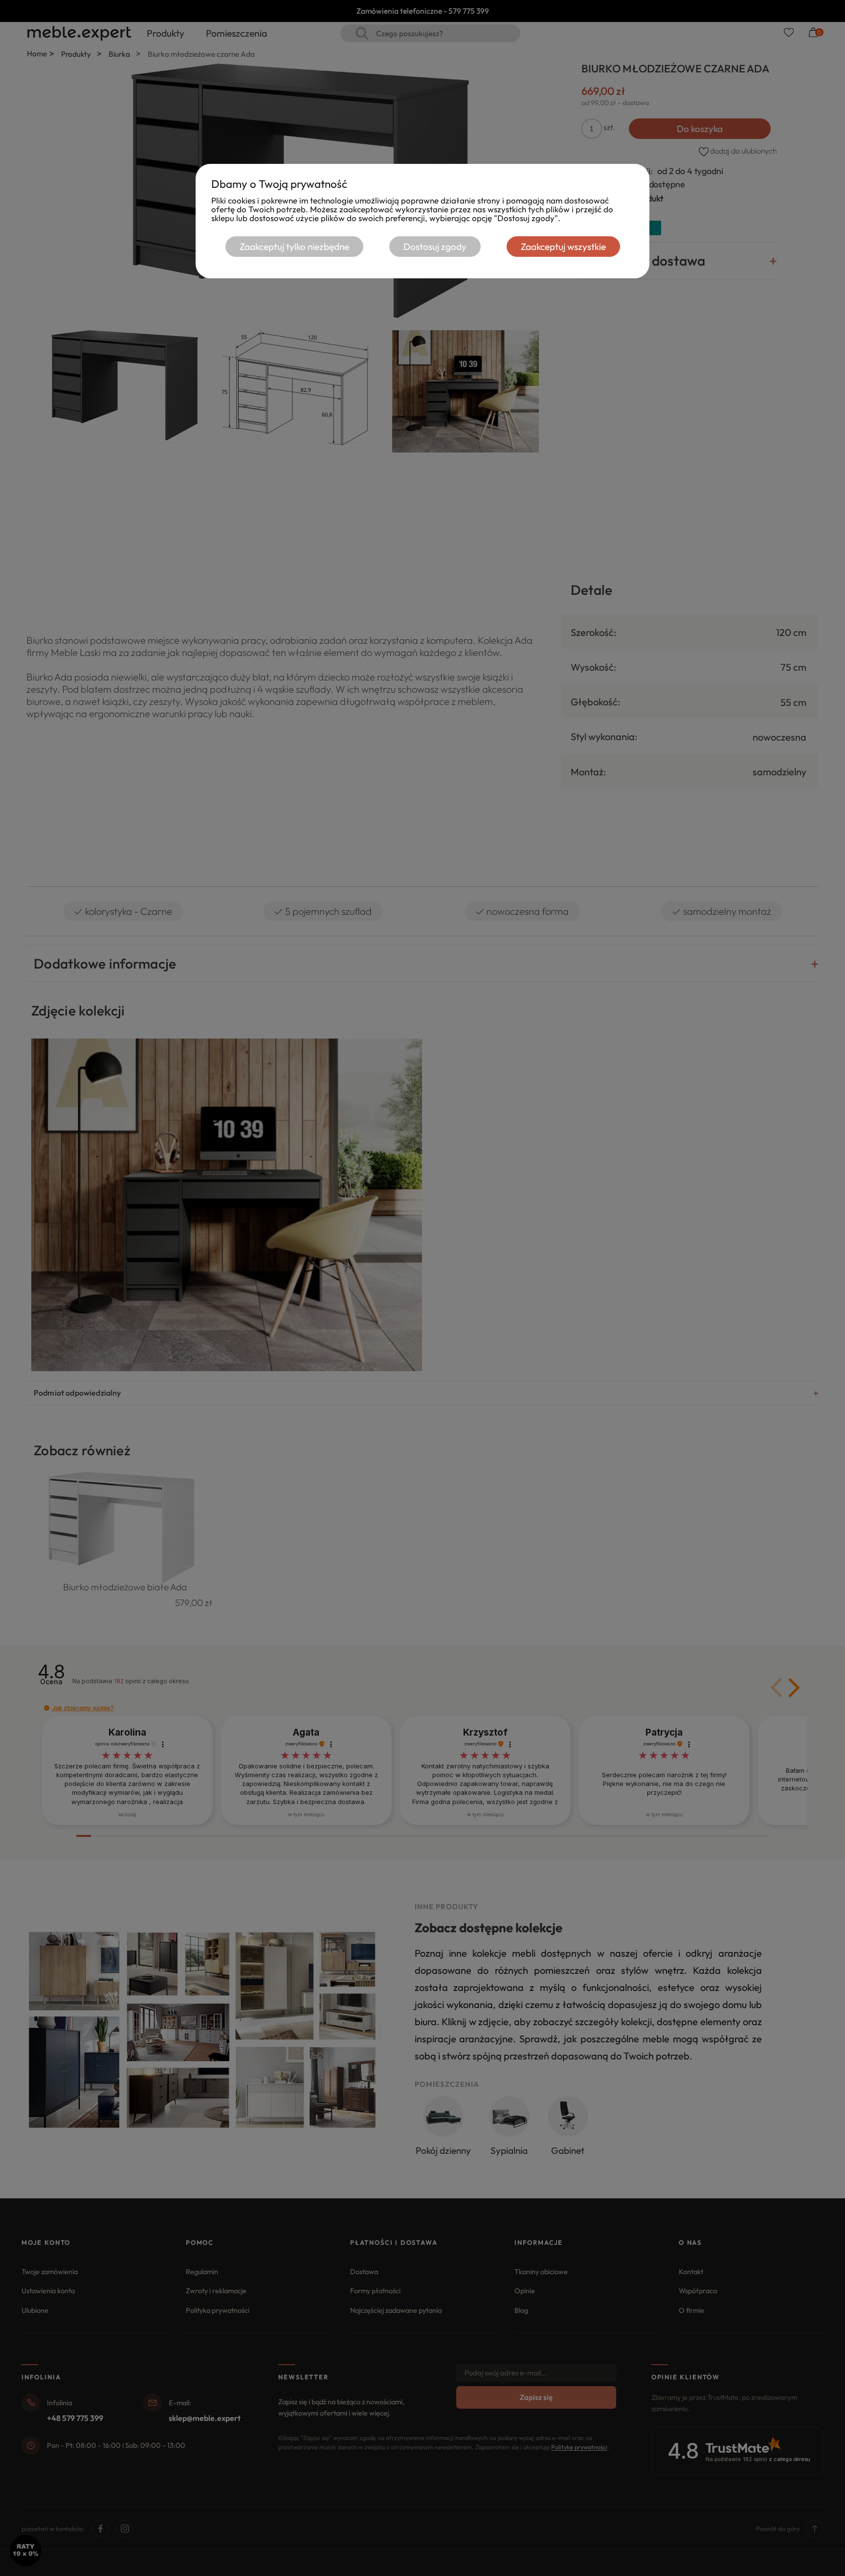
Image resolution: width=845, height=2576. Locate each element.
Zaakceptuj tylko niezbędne (294, 247)
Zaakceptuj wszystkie (563, 247)
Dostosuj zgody (435, 247)
